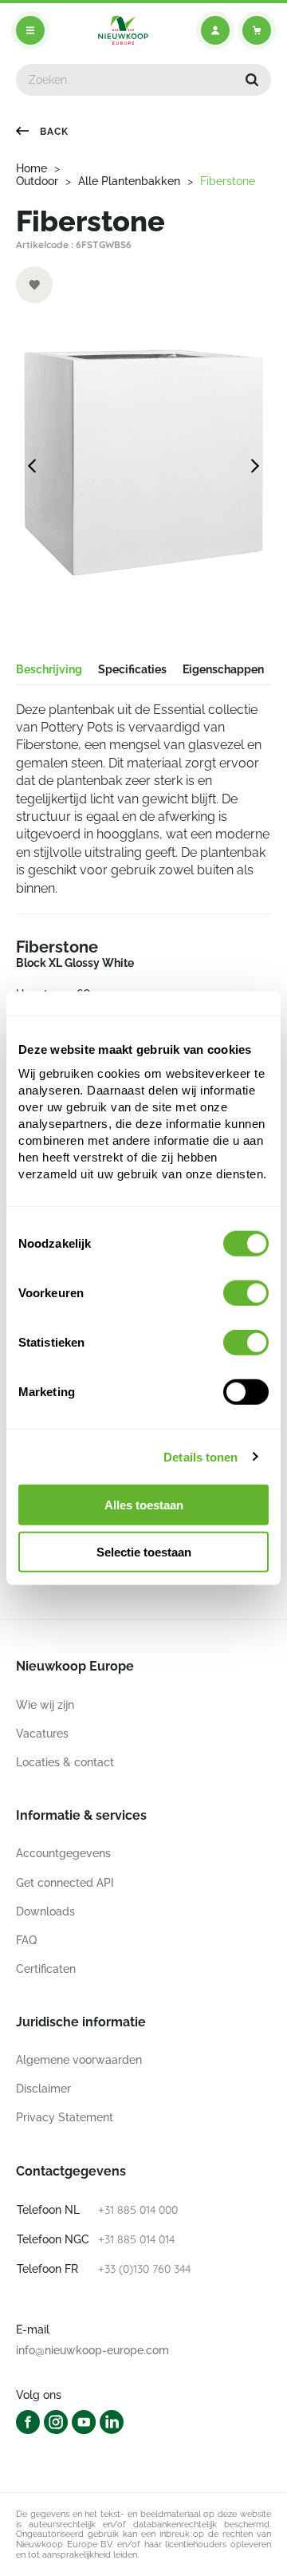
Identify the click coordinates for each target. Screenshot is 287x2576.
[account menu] (215, 30)
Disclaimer (43, 2089)
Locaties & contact (65, 1762)
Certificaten (46, 1969)
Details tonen (201, 1456)
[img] (123, 30)
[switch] (246, 1293)
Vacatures (42, 1734)
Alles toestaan (144, 1505)
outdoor (37, 181)
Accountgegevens (63, 1853)
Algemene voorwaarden (79, 2060)
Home (31, 168)
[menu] (30, 30)
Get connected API (65, 1883)
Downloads (45, 1911)
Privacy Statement (65, 2117)
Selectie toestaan (144, 1552)
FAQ (26, 1940)
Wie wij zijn (45, 1705)
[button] (252, 80)
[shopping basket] (257, 30)
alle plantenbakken (129, 181)
